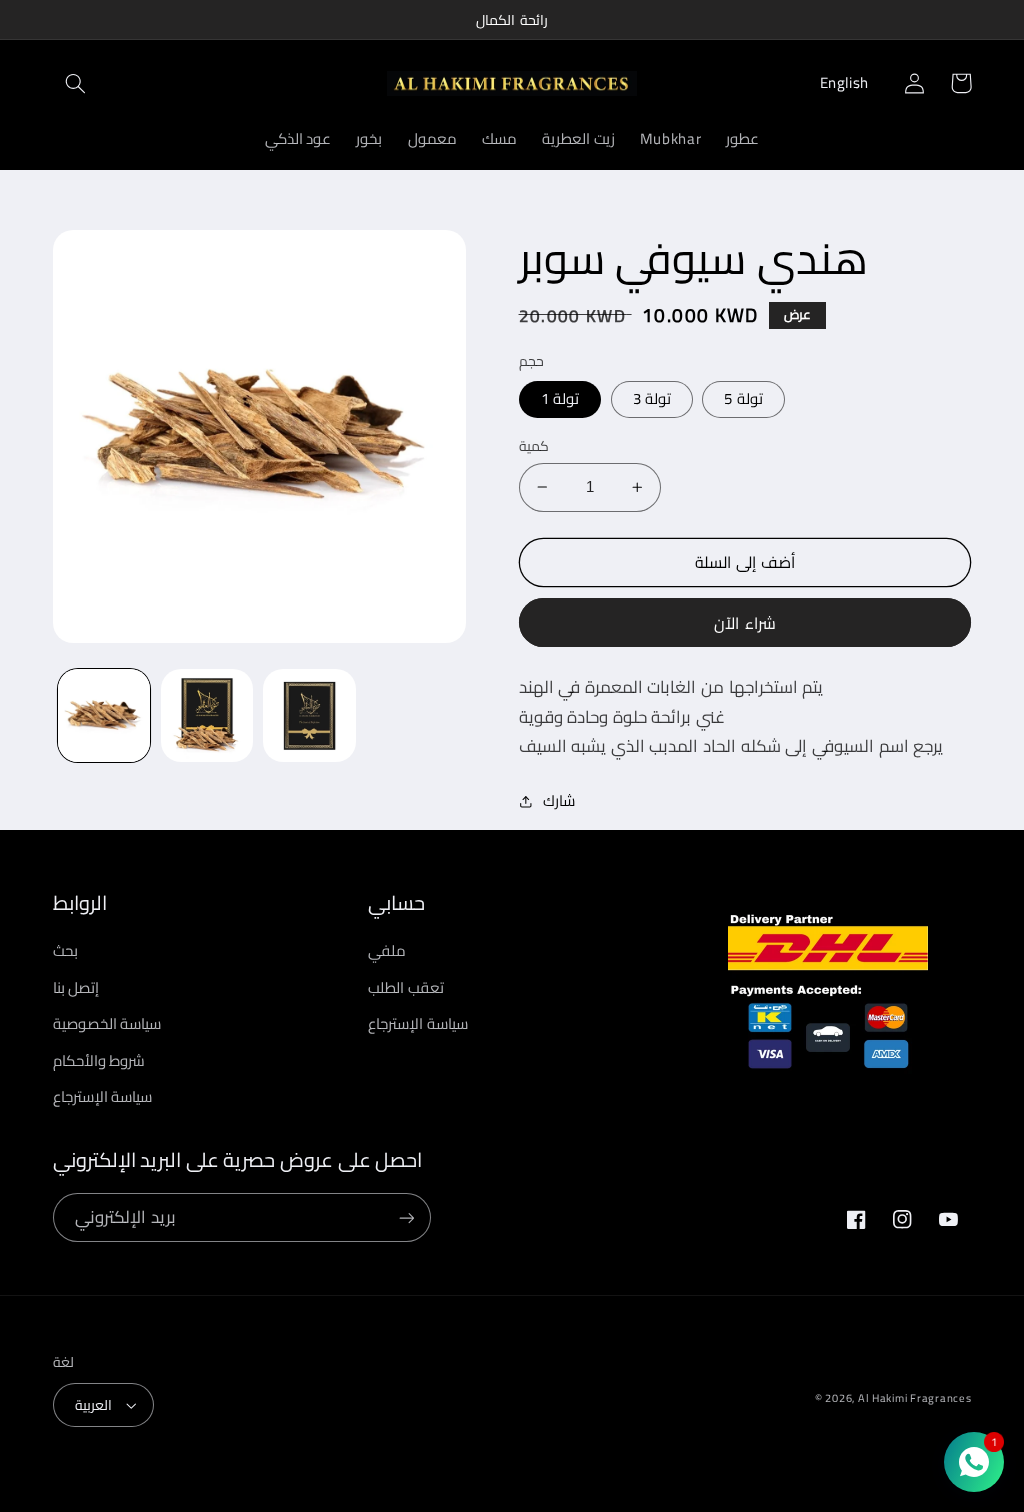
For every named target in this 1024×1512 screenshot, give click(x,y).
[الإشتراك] (406, 1217)
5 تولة (743, 398)
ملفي (387, 951)
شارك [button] (559, 801)
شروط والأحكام (99, 1060)
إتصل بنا (76, 987)
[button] (76, 83)
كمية (534, 446)
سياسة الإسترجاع (103, 1096)
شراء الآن (744, 623)
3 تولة (652, 398)
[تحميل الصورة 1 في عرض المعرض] (104, 715)
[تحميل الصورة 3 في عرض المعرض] (207, 715)
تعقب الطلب (406, 987)
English (844, 82)
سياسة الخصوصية (107, 1023)
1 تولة (560, 398)
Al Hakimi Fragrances (915, 1398)
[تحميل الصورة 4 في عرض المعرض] (309, 715)
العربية (93, 1405)
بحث (65, 951)
